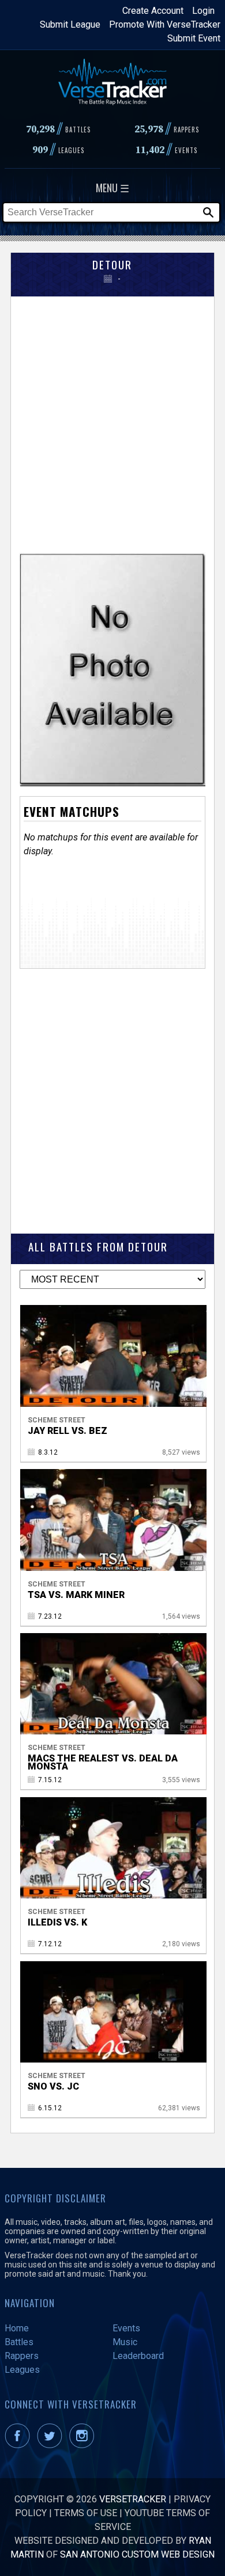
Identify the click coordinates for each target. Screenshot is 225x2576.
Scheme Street (57, 1420)
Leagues (22, 2370)
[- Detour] (112, 783)
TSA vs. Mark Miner (76, 1595)
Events (126, 2328)
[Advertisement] (112, 420)
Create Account (153, 11)
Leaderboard (138, 2356)
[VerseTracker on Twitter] (52, 2445)
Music (125, 2342)
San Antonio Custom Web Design (137, 2554)
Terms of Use (86, 2513)
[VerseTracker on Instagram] (84, 2445)
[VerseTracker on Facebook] (20, 2445)
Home (17, 2328)
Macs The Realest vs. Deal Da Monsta (103, 1762)
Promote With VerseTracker (165, 24)
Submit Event (194, 38)
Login (203, 11)
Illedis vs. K (57, 1922)
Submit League (70, 24)
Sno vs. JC (53, 2086)
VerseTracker (133, 2499)
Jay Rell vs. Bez (67, 1431)
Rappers (22, 2356)
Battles (19, 2342)
